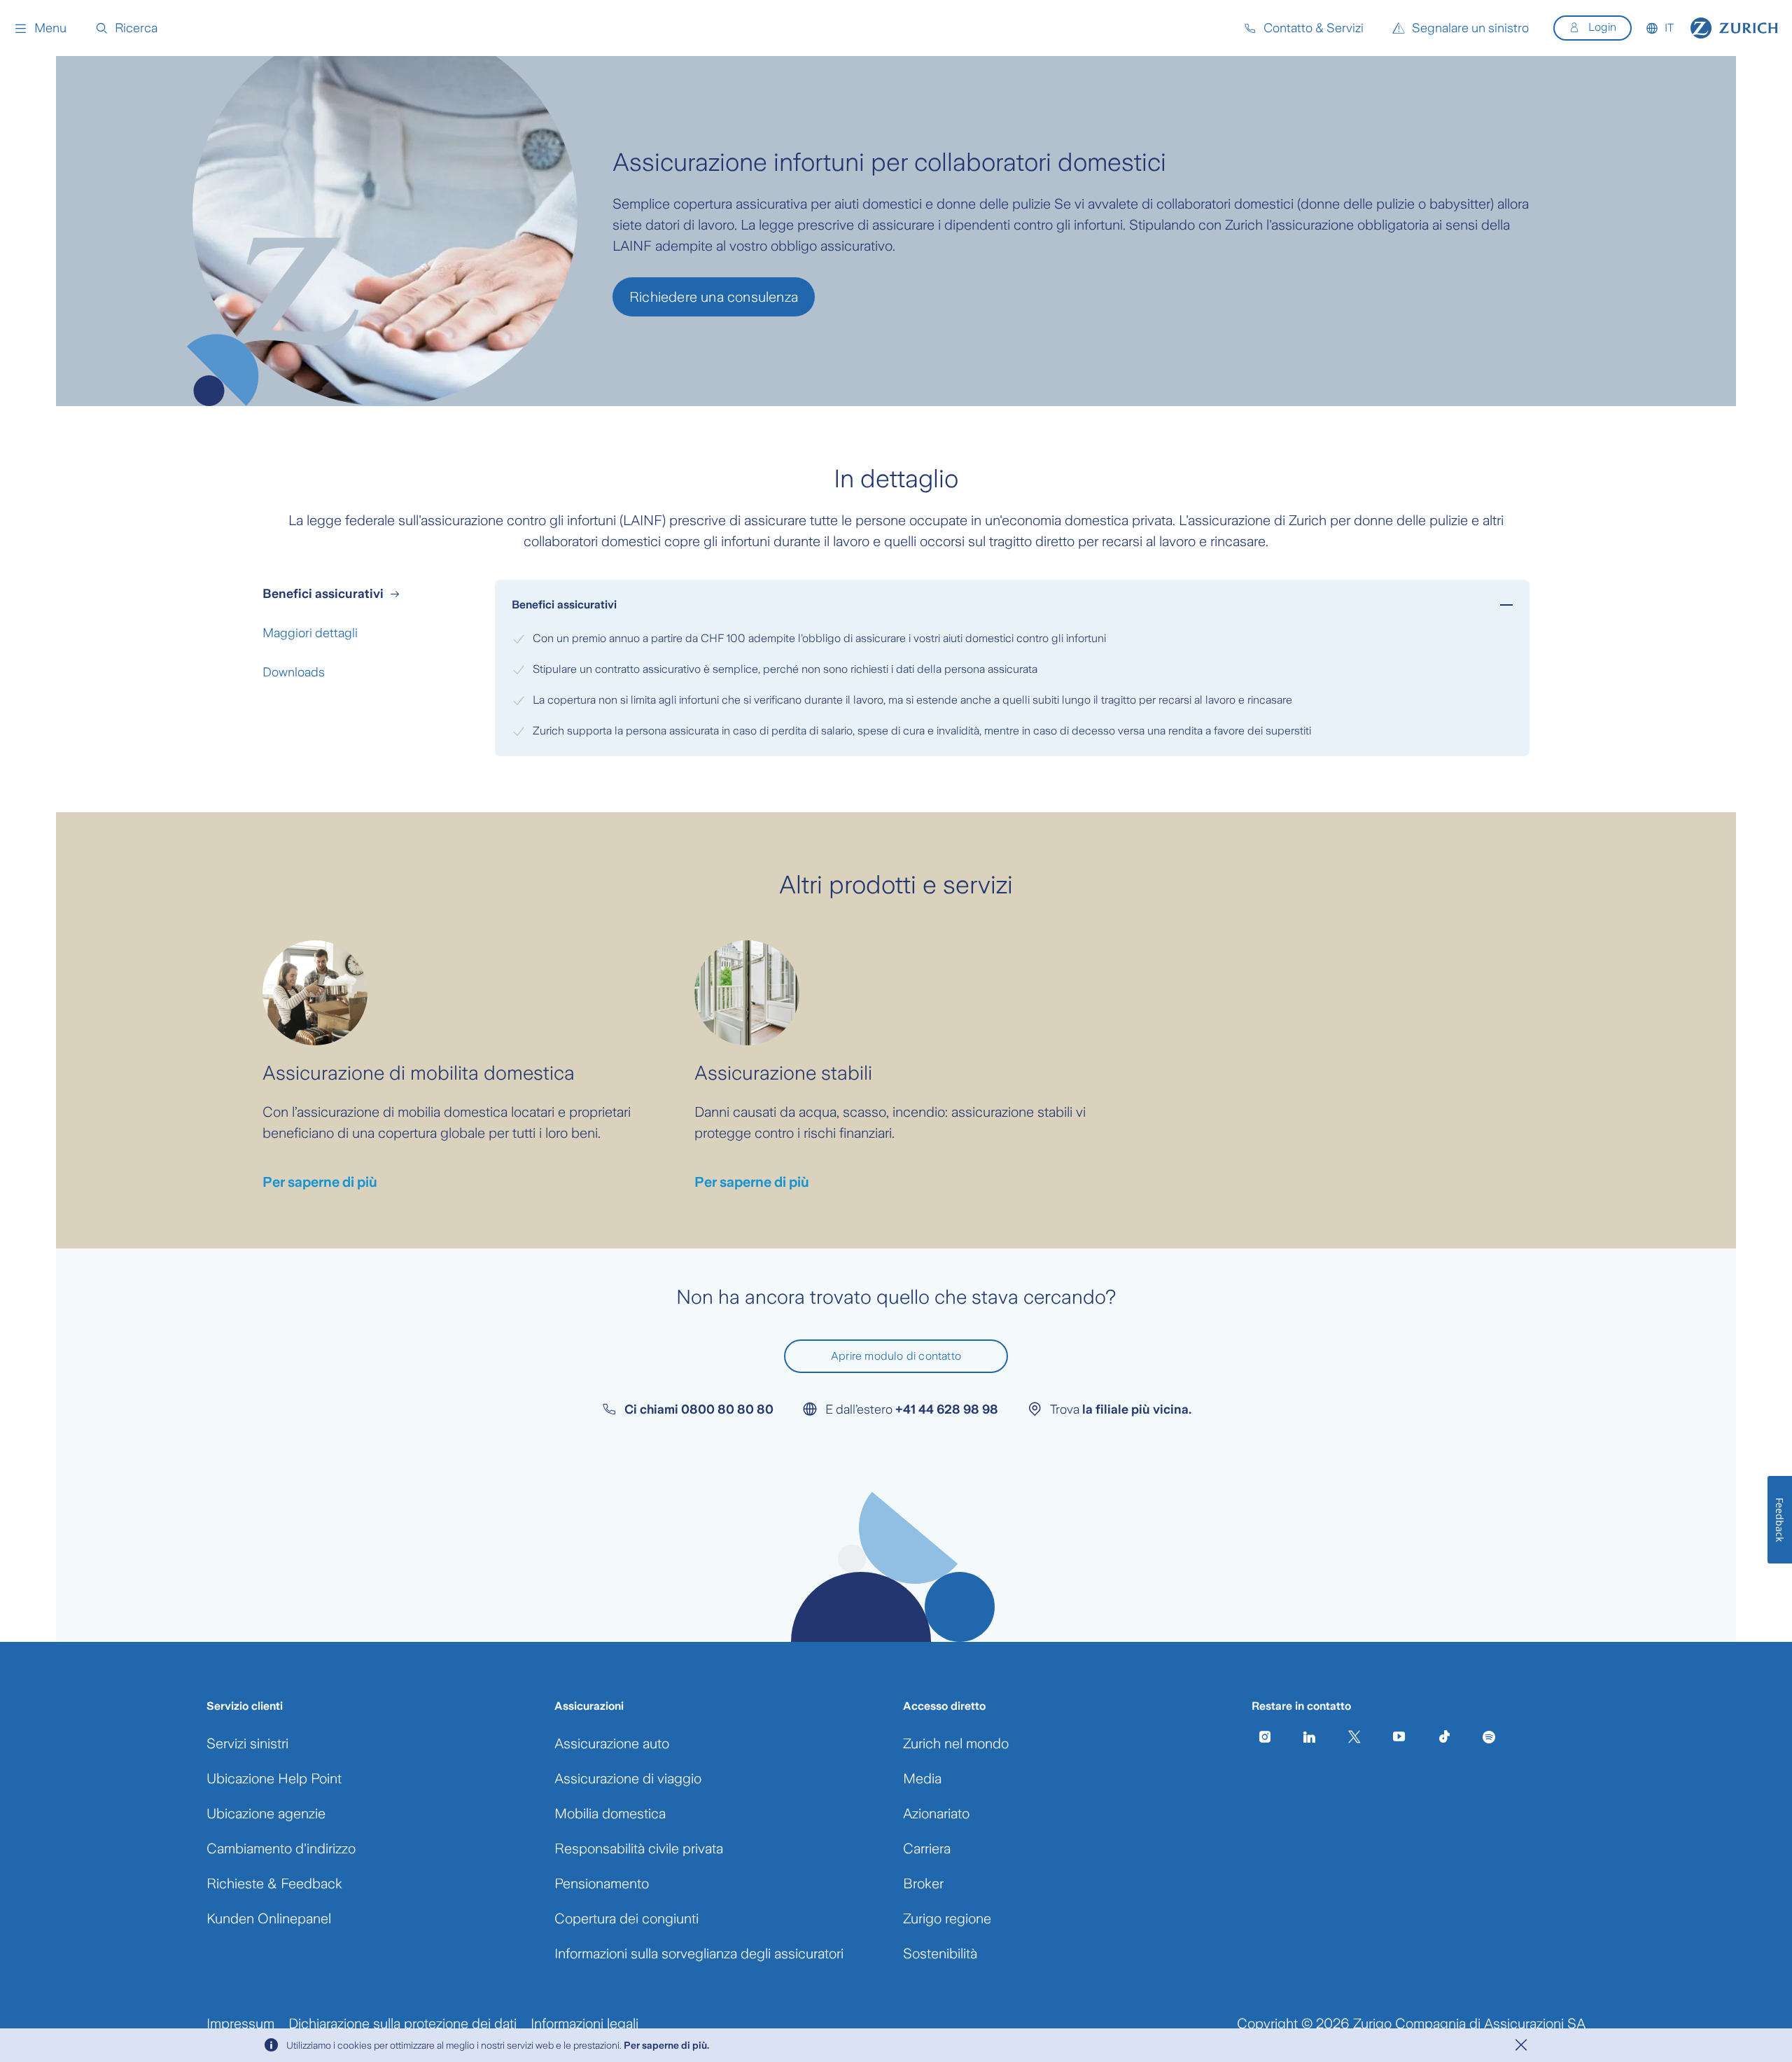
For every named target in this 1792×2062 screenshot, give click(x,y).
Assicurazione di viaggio (628, 1778)
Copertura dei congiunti (626, 1918)
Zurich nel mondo (956, 1743)
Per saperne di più (320, 1182)
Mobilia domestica (610, 1813)
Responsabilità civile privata (639, 1848)
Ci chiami (699, 1409)
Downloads (294, 672)
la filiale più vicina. (1137, 1409)
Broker (923, 1883)
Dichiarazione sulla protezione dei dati (402, 2023)
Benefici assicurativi (323, 594)
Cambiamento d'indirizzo (281, 1848)
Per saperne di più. (666, 2045)
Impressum (240, 2023)
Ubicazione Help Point (274, 1778)
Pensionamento (602, 1883)
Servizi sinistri (247, 1743)
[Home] (1734, 28)
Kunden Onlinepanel (269, 1918)
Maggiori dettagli (310, 633)
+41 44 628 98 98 (947, 1409)
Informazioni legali (584, 2023)
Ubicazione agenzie (266, 1813)
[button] (40, 28)
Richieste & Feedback (274, 1883)
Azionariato (936, 1813)
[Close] (1521, 2045)
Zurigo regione (947, 1918)
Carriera (927, 1848)
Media (922, 1778)
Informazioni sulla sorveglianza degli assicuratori (699, 1953)
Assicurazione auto (612, 1743)
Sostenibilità (940, 1953)
